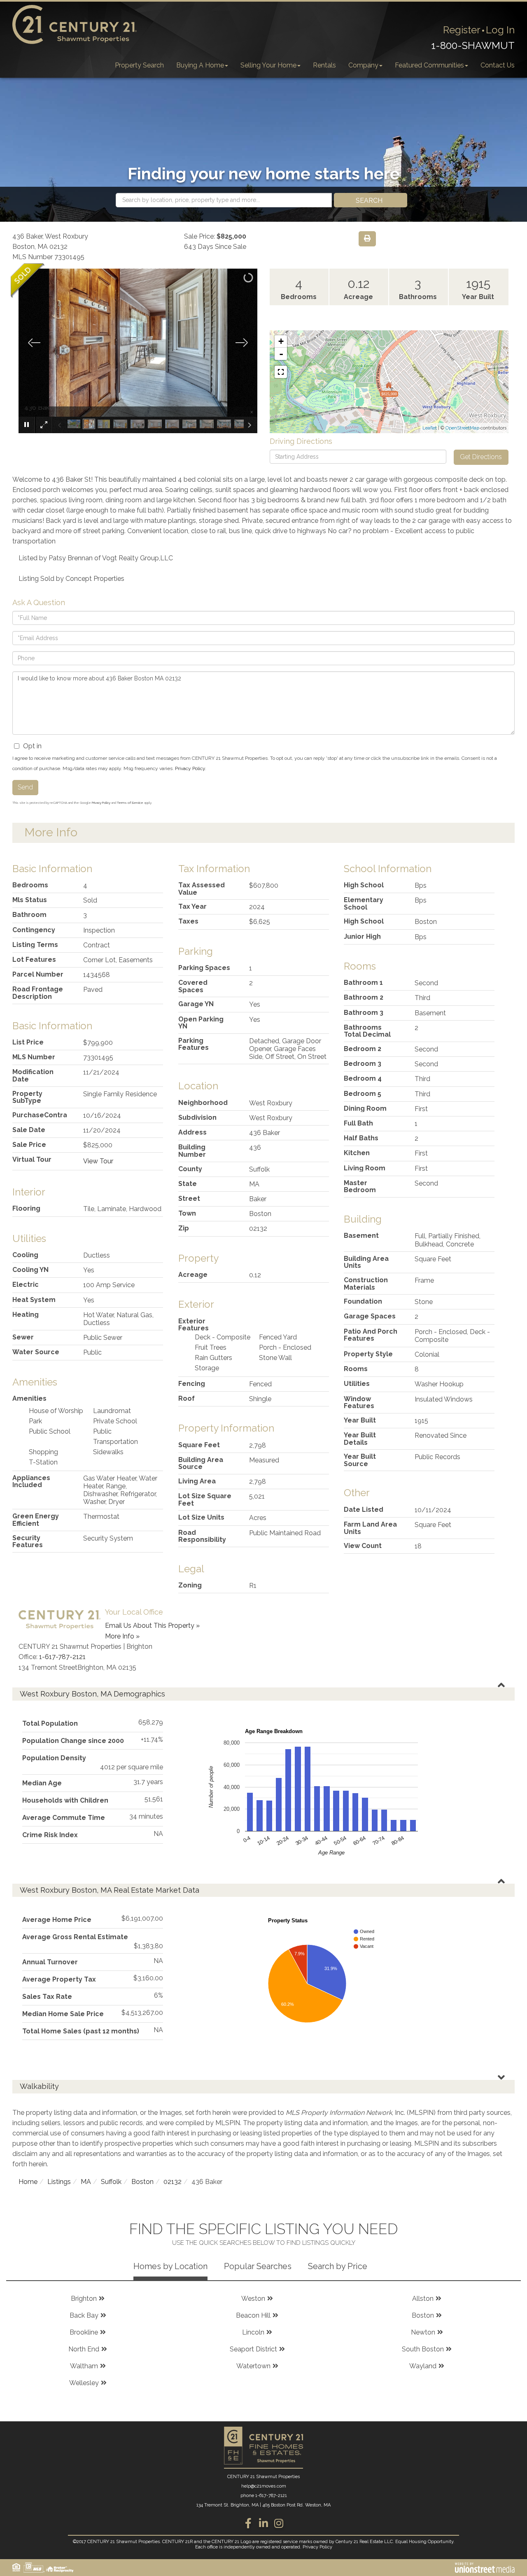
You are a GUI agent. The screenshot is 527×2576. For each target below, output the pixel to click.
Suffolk (111, 2182)
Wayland (423, 2366)
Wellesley (84, 2383)
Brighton (84, 2299)
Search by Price (338, 2266)
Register (462, 30)
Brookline (84, 2332)
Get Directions (481, 457)
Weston (253, 2299)
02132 (173, 2182)
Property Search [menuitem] (139, 65)
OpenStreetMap (462, 428)
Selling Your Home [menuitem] (268, 65)
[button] (371, 200)
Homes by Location (170, 2266)
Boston (142, 2182)
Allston (423, 2299)
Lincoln (253, 2332)
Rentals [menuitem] (324, 65)
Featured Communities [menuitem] (429, 65)
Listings (59, 2182)
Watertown (253, 2366)
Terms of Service (130, 803)
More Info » (122, 1636)
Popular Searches (258, 2266)
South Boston (423, 2349)
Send (25, 787)
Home (28, 2182)
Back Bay (84, 2315)
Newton (423, 2332)
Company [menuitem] (363, 65)
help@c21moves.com (264, 2486)
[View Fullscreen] (281, 372)
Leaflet (430, 428)
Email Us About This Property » (152, 1626)
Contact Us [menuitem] (498, 65)
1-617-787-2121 (62, 1657)
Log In (500, 30)
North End (84, 2349)
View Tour (98, 1161)
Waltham (84, 2366)
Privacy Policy (190, 768)
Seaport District (253, 2349)
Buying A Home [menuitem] (200, 65)
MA (86, 2182)
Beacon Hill (253, 2315)
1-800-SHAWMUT (473, 45)
